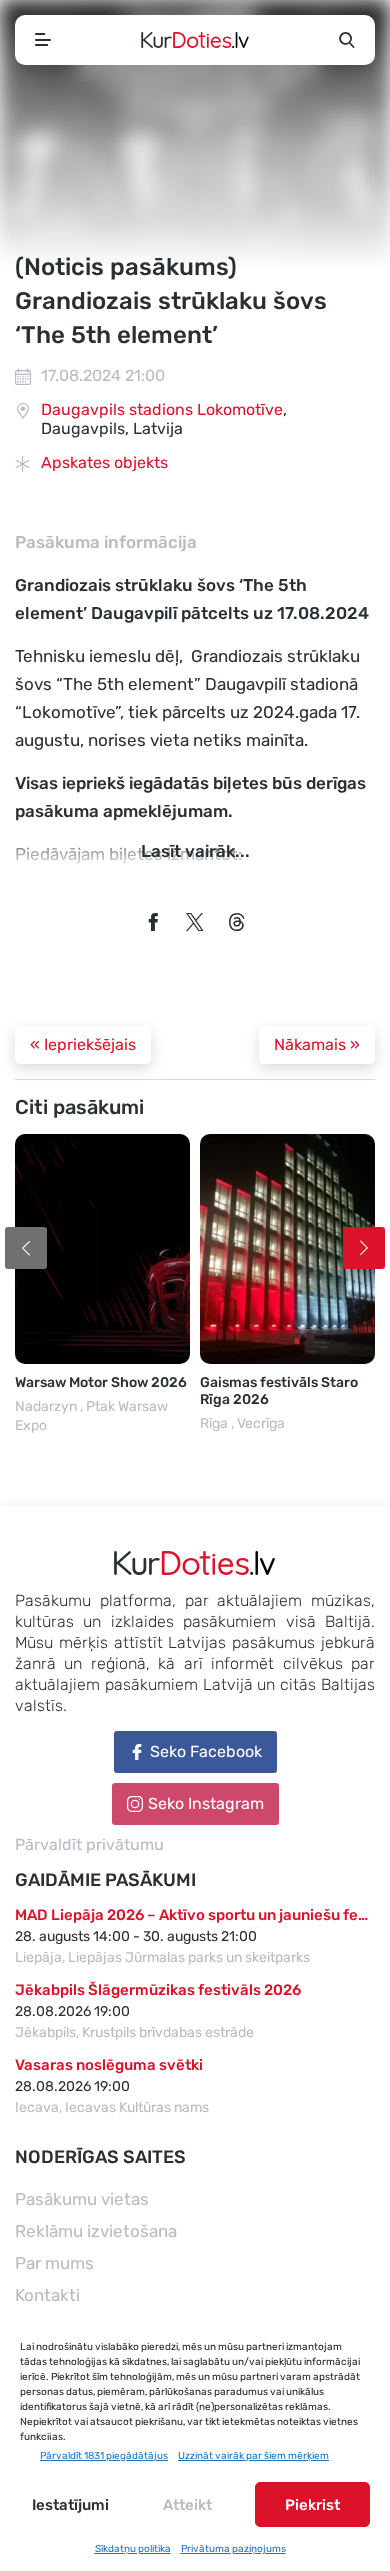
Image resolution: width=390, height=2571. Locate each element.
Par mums (54, 2263)
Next (364, 1248)
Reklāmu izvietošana (96, 2231)
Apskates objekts (104, 462)
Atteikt (187, 2505)
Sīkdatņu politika (133, 2549)
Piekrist (312, 2505)
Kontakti (47, 2295)
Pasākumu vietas (82, 2199)
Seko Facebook (206, 1751)
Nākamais (317, 1044)
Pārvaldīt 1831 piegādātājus (104, 2456)
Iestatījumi (70, 2505)
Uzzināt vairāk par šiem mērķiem (253, 2456)
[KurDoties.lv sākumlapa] (195, 40)
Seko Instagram (206, 1803)
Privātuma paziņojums (233, 2549)
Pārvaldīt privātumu (89, 1844)
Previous (26, 1248)
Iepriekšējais (83, 1044)
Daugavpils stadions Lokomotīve (162, 409)
